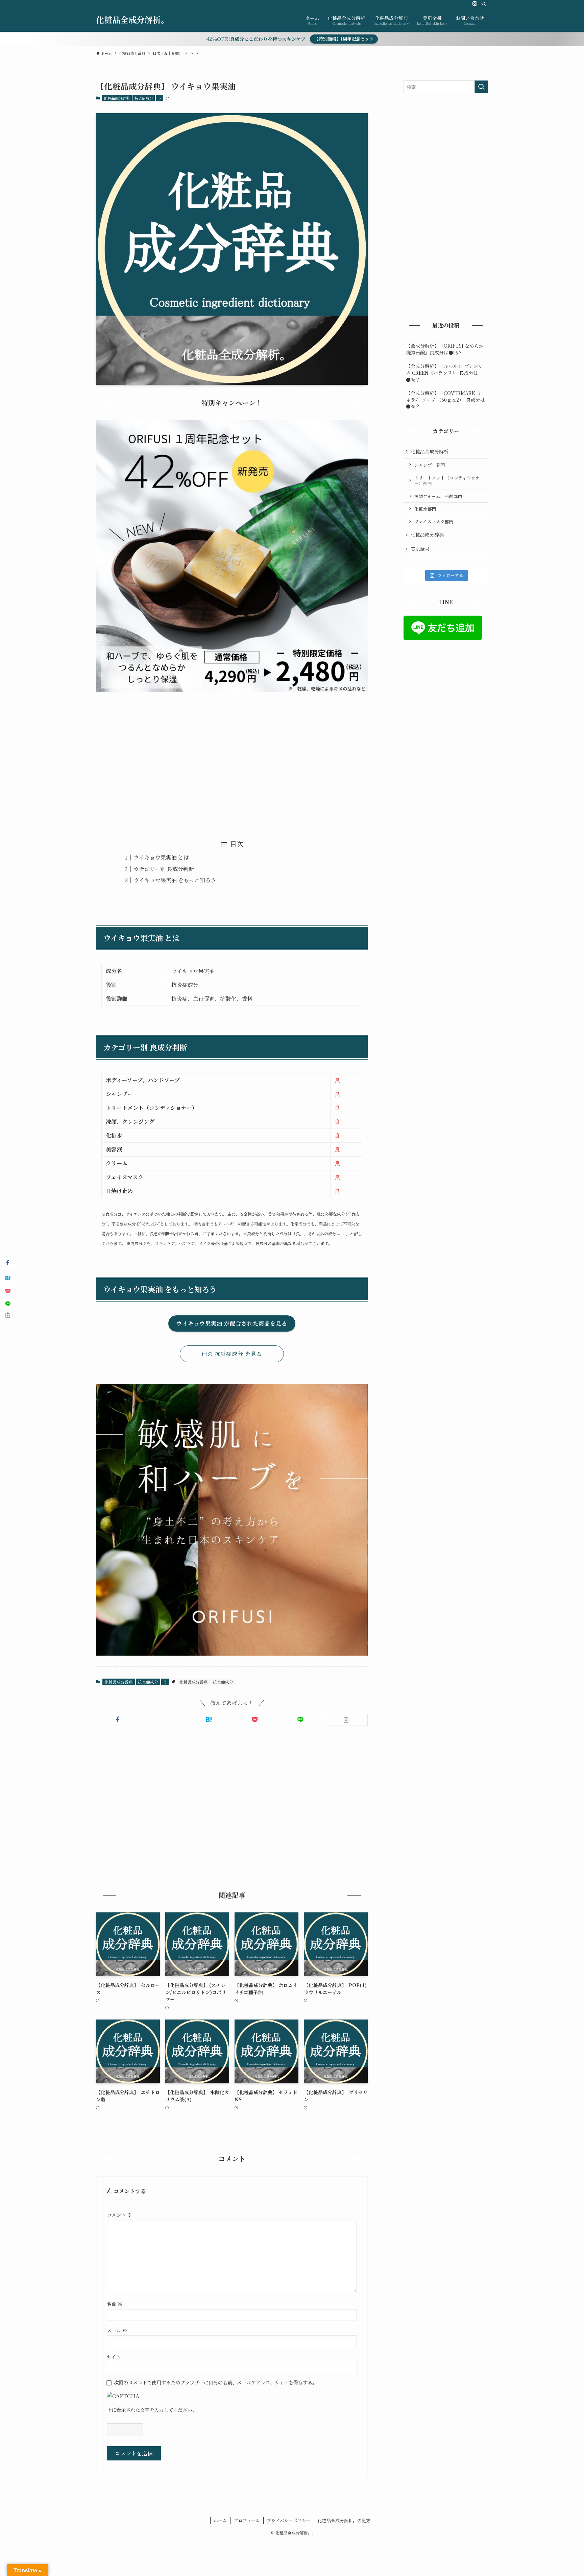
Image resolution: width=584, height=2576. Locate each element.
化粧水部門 (425, 509)
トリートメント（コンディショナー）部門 (447, 481)
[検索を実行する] (481, 87)
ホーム (220, 2520)
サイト (114, 2357)
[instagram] (475, 4)
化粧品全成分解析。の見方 (344, 2520)
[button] (117, 1719)
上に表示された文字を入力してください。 (152, 2410)
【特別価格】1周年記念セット (344, 39)
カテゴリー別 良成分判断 (164, 869)
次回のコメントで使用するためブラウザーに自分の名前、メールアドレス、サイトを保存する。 (215, 2382)
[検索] (484, 4)
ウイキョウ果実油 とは (161, 857)
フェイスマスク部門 (434, 522)
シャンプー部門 (430, 465)
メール (117, 2330)
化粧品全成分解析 (430, 451)
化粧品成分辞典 (117, 98)
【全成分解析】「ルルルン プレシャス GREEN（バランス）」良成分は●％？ (444, 373)
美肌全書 (420, 549)
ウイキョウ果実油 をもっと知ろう (175, 880)
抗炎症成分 (144, 98)
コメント (119, 2215)
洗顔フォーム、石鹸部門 (438, 496)
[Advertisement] (232, 761)
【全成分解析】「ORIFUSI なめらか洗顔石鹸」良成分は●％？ (445, 349)
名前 (115, 2304)
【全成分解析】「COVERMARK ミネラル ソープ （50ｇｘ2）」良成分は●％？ (445, 400)
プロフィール (247, 2520)
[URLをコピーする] (346, 1720)
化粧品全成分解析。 (132, 20)
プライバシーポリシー (289, 2520)
